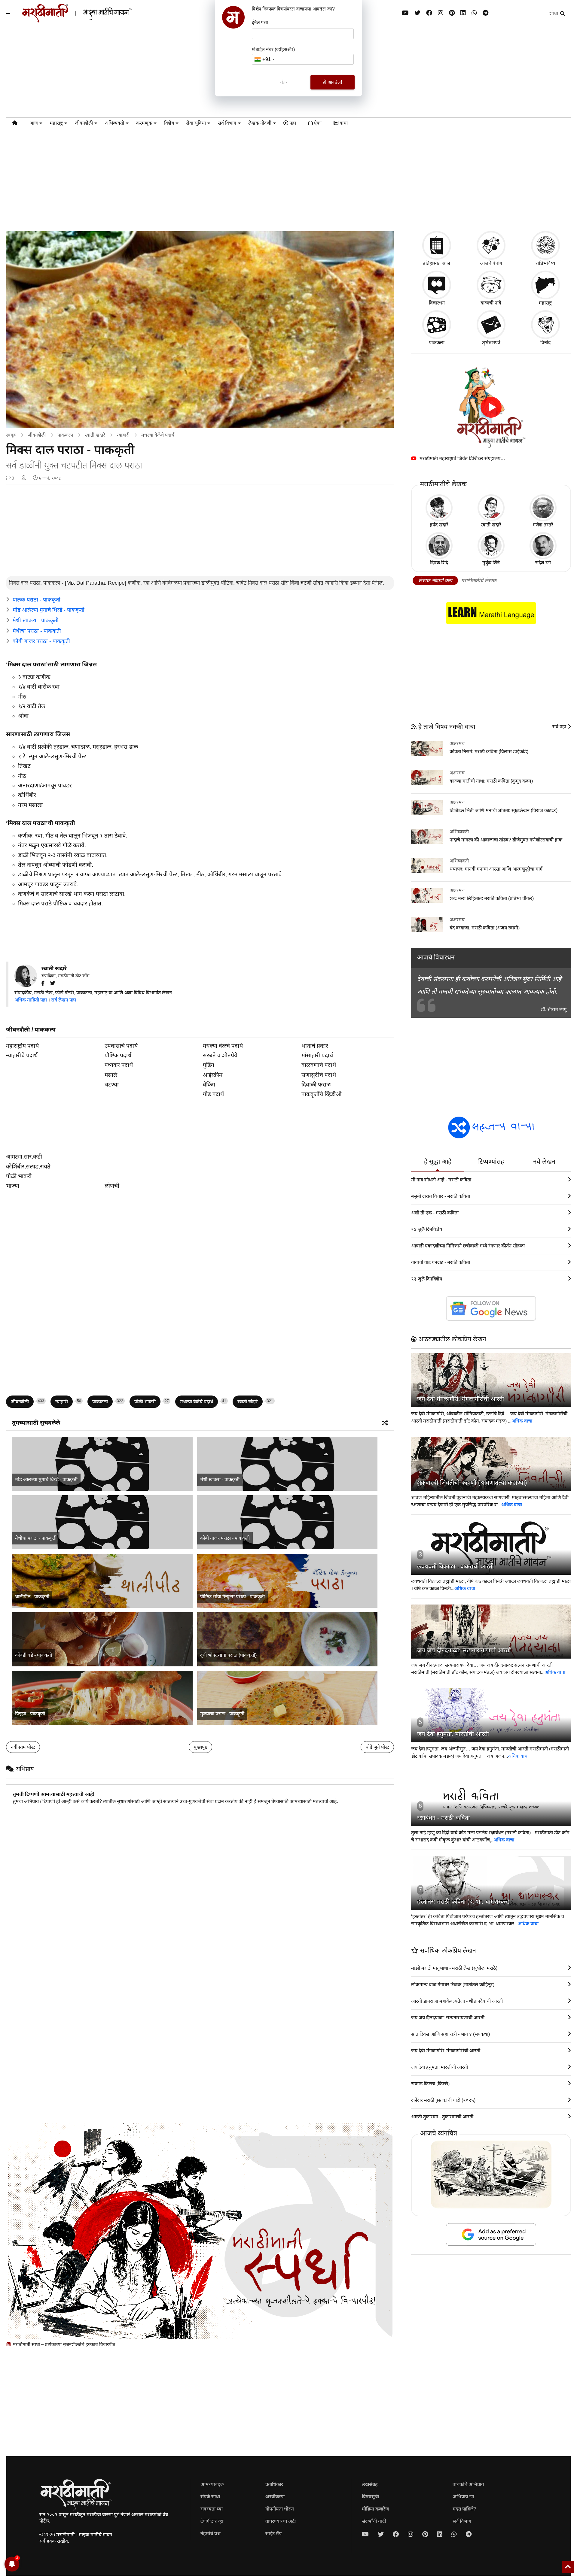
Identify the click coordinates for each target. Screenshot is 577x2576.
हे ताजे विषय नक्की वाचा (446, 727)
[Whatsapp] (474, 13)
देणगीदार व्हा (212, 2521)
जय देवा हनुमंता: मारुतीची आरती (453, 1734)
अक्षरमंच (457, 743)
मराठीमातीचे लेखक (479, 581)
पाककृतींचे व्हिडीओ (321, 1094)
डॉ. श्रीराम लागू (554, 1009)
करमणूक (144, 123)
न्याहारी (123, 435)
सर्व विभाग (227, 123)
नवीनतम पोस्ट (23, 1747)
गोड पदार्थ (213, 1094)
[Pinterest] (452, 13)
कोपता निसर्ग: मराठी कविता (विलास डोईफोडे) (489, 752)
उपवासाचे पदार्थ (121, 1046)
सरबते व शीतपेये (220, 1055)
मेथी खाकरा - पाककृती (36, 620)
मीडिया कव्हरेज (375, 2509)
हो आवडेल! (332, 82)
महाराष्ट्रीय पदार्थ (22, 1046)
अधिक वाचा (522, 1421)
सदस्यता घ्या (212, 2509)
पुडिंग (209, 1065)
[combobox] (264, 59)
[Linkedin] (463, 13)
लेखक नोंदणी (260, 123)
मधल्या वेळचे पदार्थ (223, 1046)
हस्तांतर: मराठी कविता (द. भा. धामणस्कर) (463, 1902)
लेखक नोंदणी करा (435, 581)
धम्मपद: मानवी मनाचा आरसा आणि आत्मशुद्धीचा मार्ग (496, 869)
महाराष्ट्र (56, 123)
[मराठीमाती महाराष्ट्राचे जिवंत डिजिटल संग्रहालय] (491, 407)
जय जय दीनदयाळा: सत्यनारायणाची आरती (464, 1650)
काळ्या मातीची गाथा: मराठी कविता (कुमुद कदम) (491, 781)
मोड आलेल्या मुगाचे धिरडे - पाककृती (49, 610)
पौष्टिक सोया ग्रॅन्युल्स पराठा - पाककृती (232, 1597)
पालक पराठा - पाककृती (37, 600)
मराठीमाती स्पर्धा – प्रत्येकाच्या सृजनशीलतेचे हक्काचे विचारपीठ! (64, 2344)
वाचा (343, 123)
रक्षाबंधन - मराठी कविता (443, 1818)
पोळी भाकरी (19, 1176)
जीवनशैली (84, 123)
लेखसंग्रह (370, 2484)
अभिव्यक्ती (114, 123)
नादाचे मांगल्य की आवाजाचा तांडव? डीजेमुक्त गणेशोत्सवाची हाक (506, 840)
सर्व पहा (560, 727)
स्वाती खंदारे (95, 435)
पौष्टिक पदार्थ (118, 1055)
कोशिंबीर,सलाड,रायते (28, 1167)
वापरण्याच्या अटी (281, 2521)
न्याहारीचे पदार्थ (22, 1055)
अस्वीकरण (275, 2497)
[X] (417, 13)
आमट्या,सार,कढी (24, 1157)
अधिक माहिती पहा (31, 1000)
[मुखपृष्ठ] (15, 124)
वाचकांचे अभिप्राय (468, 2484)
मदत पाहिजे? (464, 2509)
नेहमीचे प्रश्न (211, 2534)
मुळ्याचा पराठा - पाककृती (222, 1714)
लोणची (112, 1186)
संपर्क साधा (210, 2497)
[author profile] (24, 478)
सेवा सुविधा (196, 123)
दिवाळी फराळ (316, 1085)
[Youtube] (405, 13)
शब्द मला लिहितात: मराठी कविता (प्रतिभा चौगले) (492, 898)
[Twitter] (55, 983)
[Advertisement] (288, 179)
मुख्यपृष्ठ (200, 1747)
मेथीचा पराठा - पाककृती (37, 631)
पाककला (65, 435)
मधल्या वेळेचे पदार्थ (158, 435)
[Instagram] (441, 13)
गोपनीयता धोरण (280, 2509)
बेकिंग (209, 1085)
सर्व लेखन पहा (64, 1000)
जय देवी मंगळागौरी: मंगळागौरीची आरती (461, 1399)
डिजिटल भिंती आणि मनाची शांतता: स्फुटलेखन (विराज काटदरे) (504, 810)
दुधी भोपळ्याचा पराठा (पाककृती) (228, 1655)
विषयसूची (370, 2497)
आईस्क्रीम (213, 1075)
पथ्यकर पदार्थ (119, 1065)
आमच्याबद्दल (212, 2484)
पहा (292, 123)
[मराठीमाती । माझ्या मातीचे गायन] (92, 20)
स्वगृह (11, 435)
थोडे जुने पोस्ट (377, 1747)
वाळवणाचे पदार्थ (319, 1065)
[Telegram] (485, 13)
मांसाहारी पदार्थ (317, 1055)
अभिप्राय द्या (463, 2497)
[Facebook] (429, 13)
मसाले (111, 1075)
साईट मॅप (273, 2534)
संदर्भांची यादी (374, 2521)
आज (34, 123)
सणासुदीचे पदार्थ (319, 1075)
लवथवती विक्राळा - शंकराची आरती (455, 1566)
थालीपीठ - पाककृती (32, 1597)
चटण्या (112, 1085)
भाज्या (13, 1186)
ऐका (317, 123)
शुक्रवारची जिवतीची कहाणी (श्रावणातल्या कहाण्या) (472, 1483)
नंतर (284, 82)
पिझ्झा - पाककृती (30, 1714)
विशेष (169, 123)
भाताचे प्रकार (315, 1046)
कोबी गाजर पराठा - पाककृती (41, 641)
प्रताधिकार (274, 2484)
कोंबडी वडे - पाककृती (34, 1655)
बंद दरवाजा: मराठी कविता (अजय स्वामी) (485, 928)
